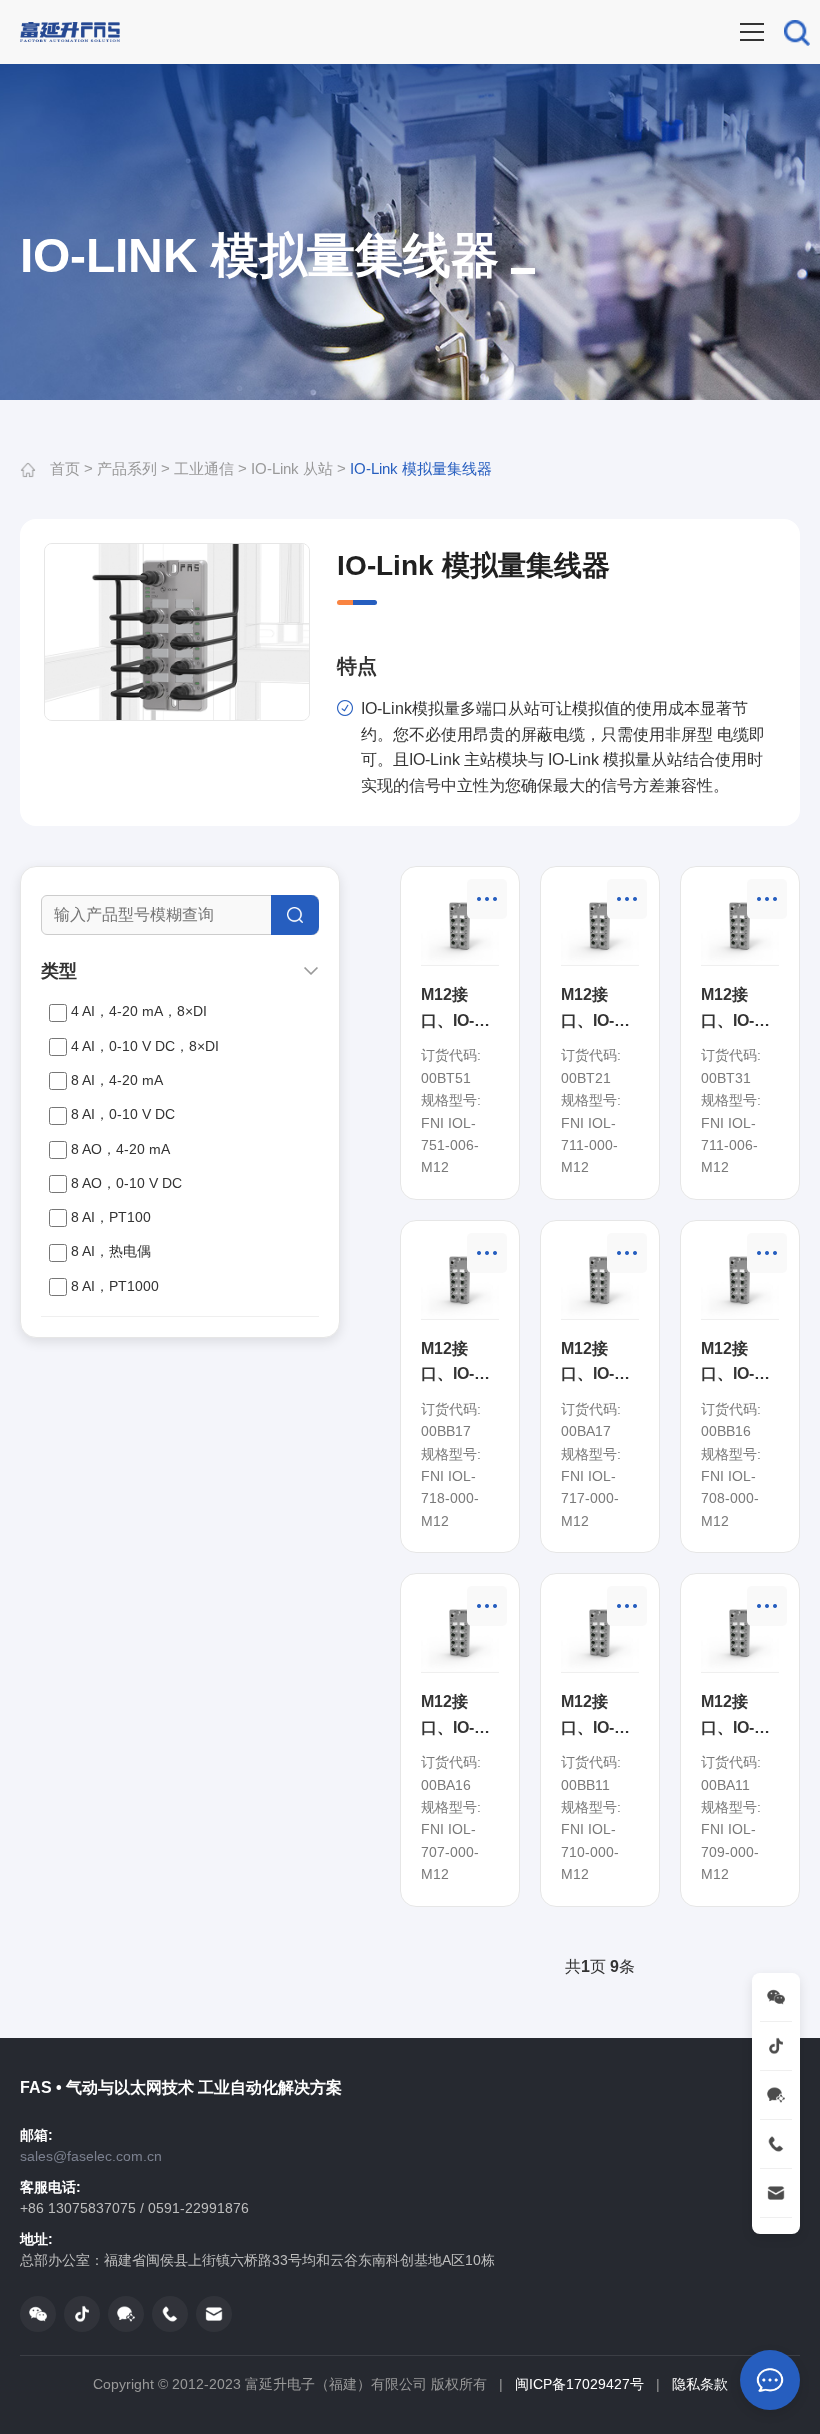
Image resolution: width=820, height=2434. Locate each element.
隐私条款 (700, 2384)
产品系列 (127, 468)
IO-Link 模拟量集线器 (421, 468)
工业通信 (204, 468)
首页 (65, 468)
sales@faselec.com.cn (91, 2156)
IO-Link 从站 (292, 468)
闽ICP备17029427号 (579, 2384)
